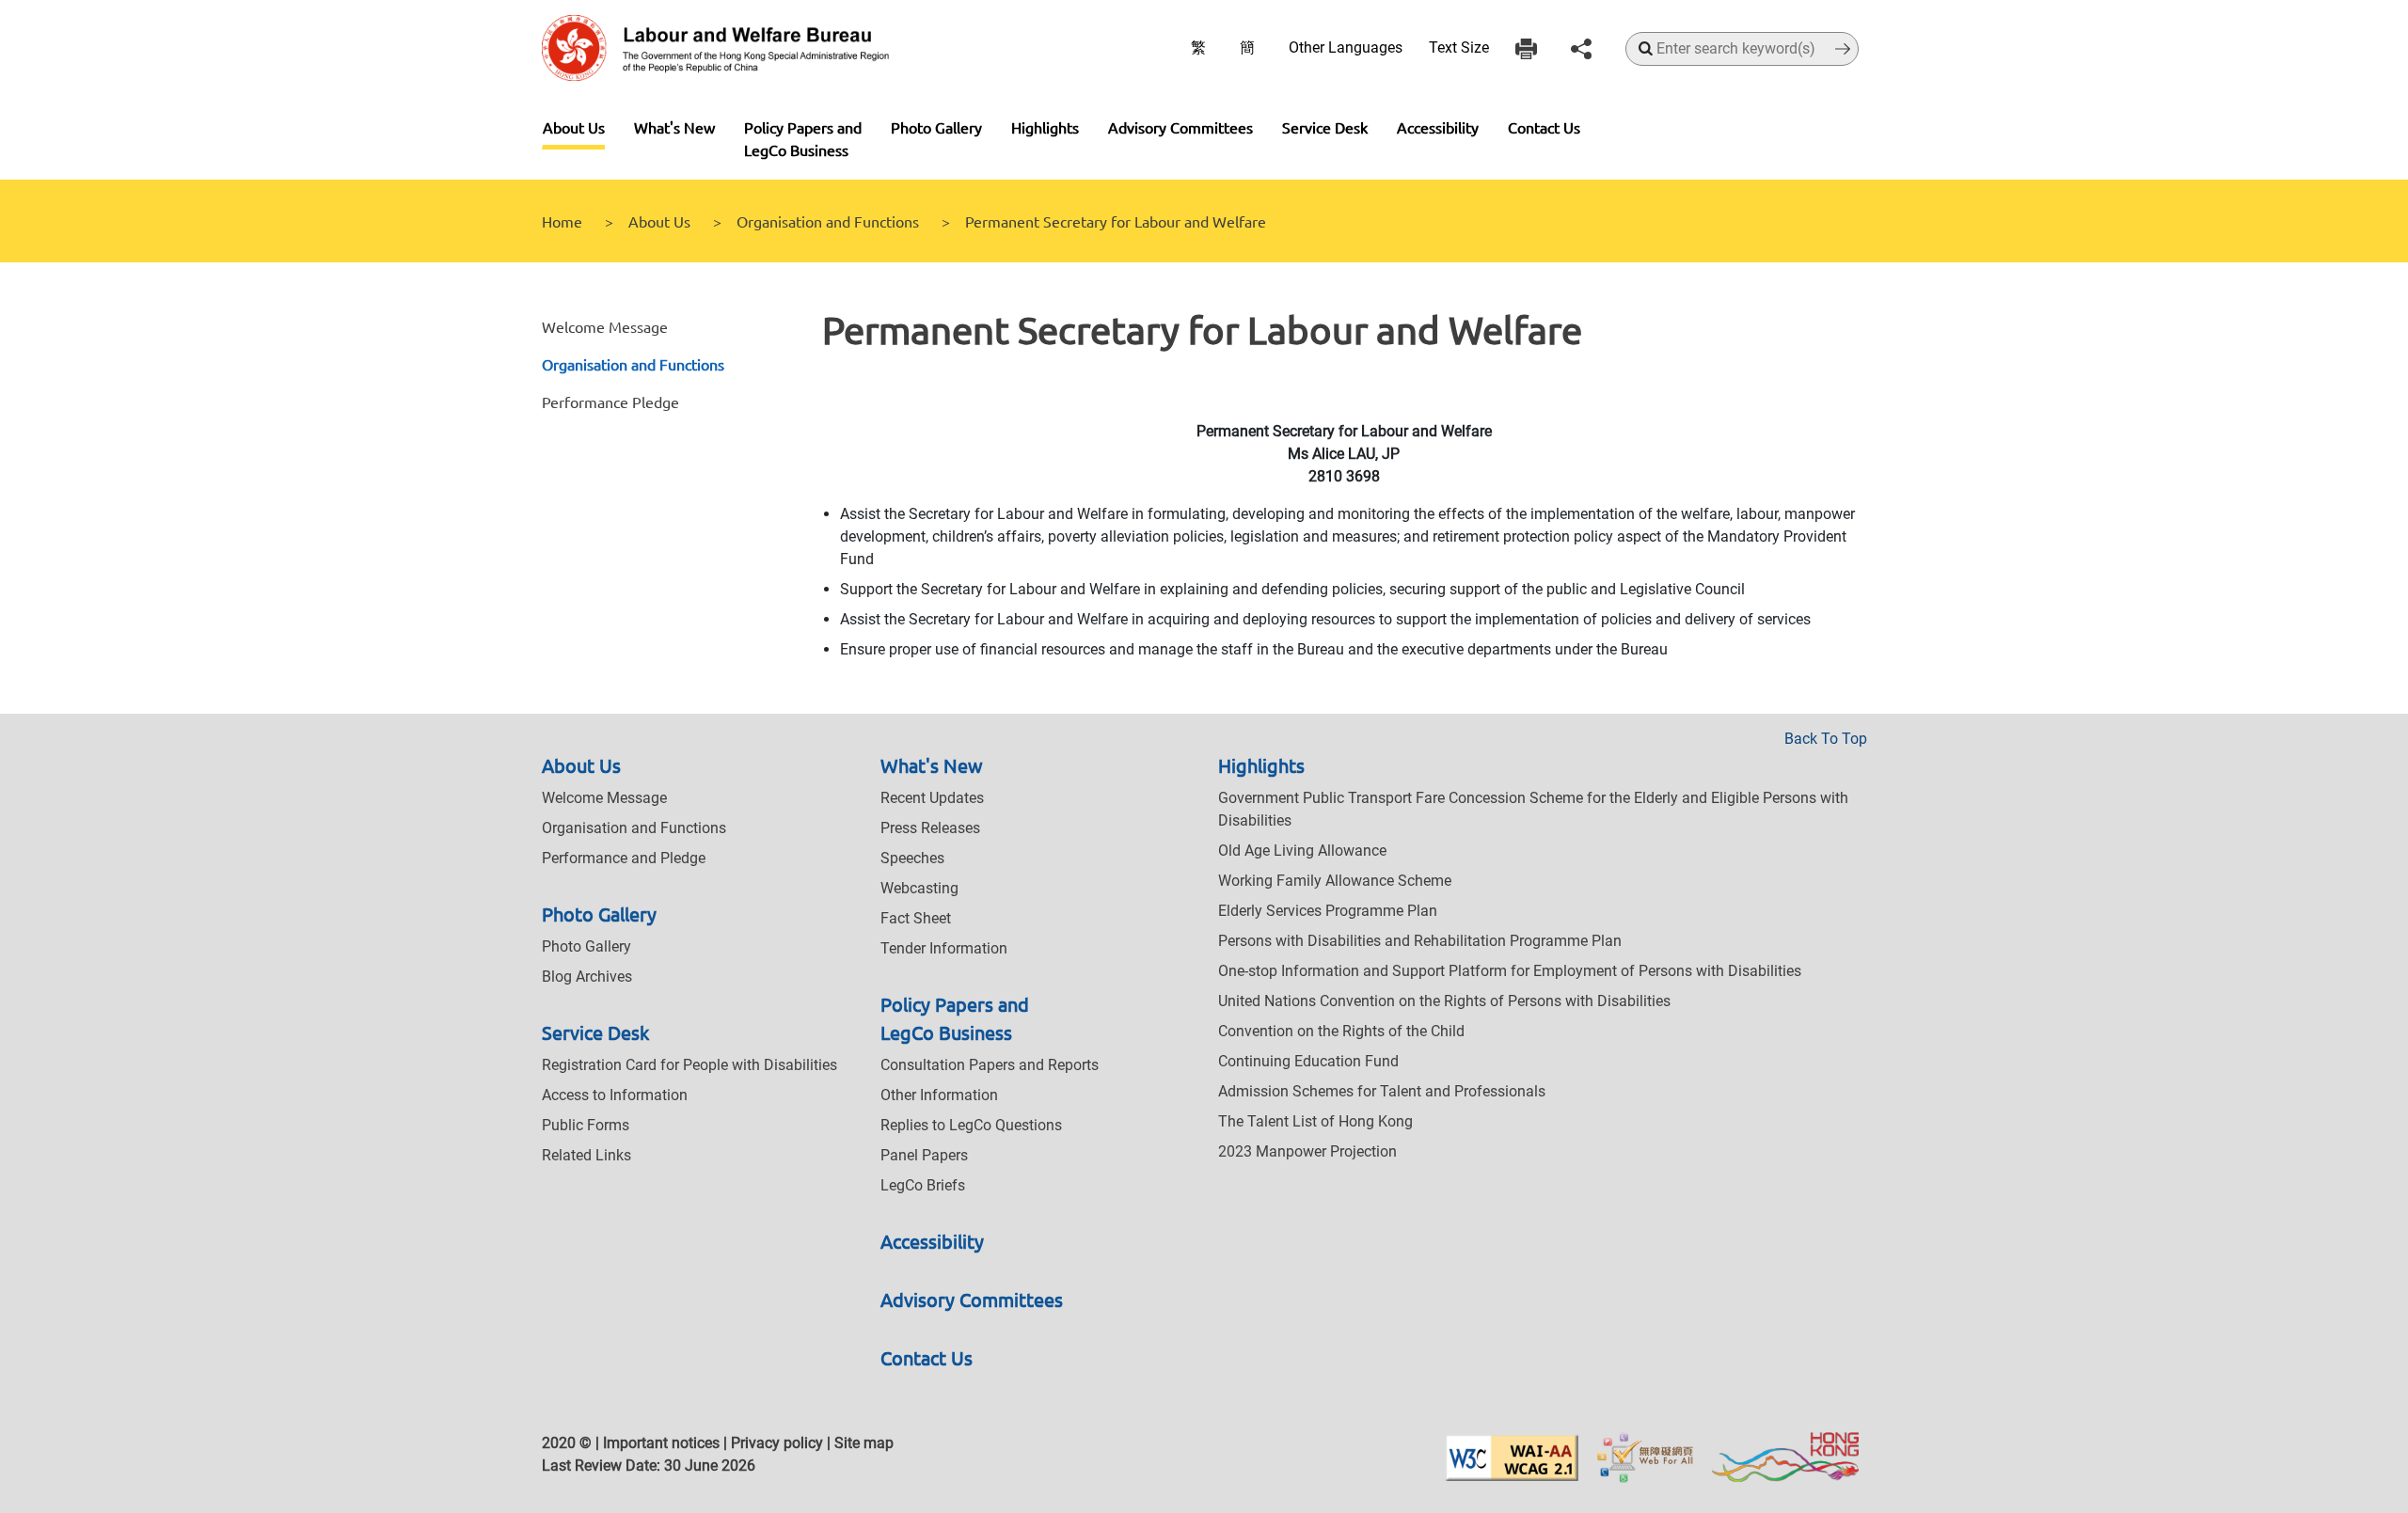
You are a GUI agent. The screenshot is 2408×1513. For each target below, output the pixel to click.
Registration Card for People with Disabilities (689, 1065)
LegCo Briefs (923, 1185)
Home (562, 221)
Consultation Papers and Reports (990, 1065)
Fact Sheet (916, 918)
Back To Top (1826, 739)
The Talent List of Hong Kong (1315, 1121)
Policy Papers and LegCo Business (803, 138)
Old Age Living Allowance (1302, 851)
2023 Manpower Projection (1307, 1151)
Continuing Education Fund (1308, 1061)
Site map (864, 1443)
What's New (674, 127)
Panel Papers (924, 1155)
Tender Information (944, 948)
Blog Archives (587, 977)
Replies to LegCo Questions (971, 1125)
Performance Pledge (610, 402)
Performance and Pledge (624, 858)
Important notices (661, 1443)
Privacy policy (777, 1443)
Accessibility (1438, 127)
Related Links (586, 1155)
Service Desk (1325, 127)
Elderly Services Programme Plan (1328, 911)
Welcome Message (605, 326)
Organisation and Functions (828, 221)
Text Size (1459, 47)
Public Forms (586, 1125)
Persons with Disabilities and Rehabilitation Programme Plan (1420, 941)
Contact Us (1544, 127)
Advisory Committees (1180, 127)
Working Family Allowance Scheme (1335, 881)
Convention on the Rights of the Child (1341, 1031)
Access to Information (615, 1095)
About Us (574, 127)
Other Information (939, 1095)
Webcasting (919, 888)
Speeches (912, 858)
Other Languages (1346, 47)
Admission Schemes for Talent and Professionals (1382, 1091)
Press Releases (930, 828)
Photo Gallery (936, 127)
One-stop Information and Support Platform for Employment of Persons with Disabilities (1510, 971)
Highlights (1045, 127)
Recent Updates (932, 798)
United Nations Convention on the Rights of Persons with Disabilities (1444, 1001)
